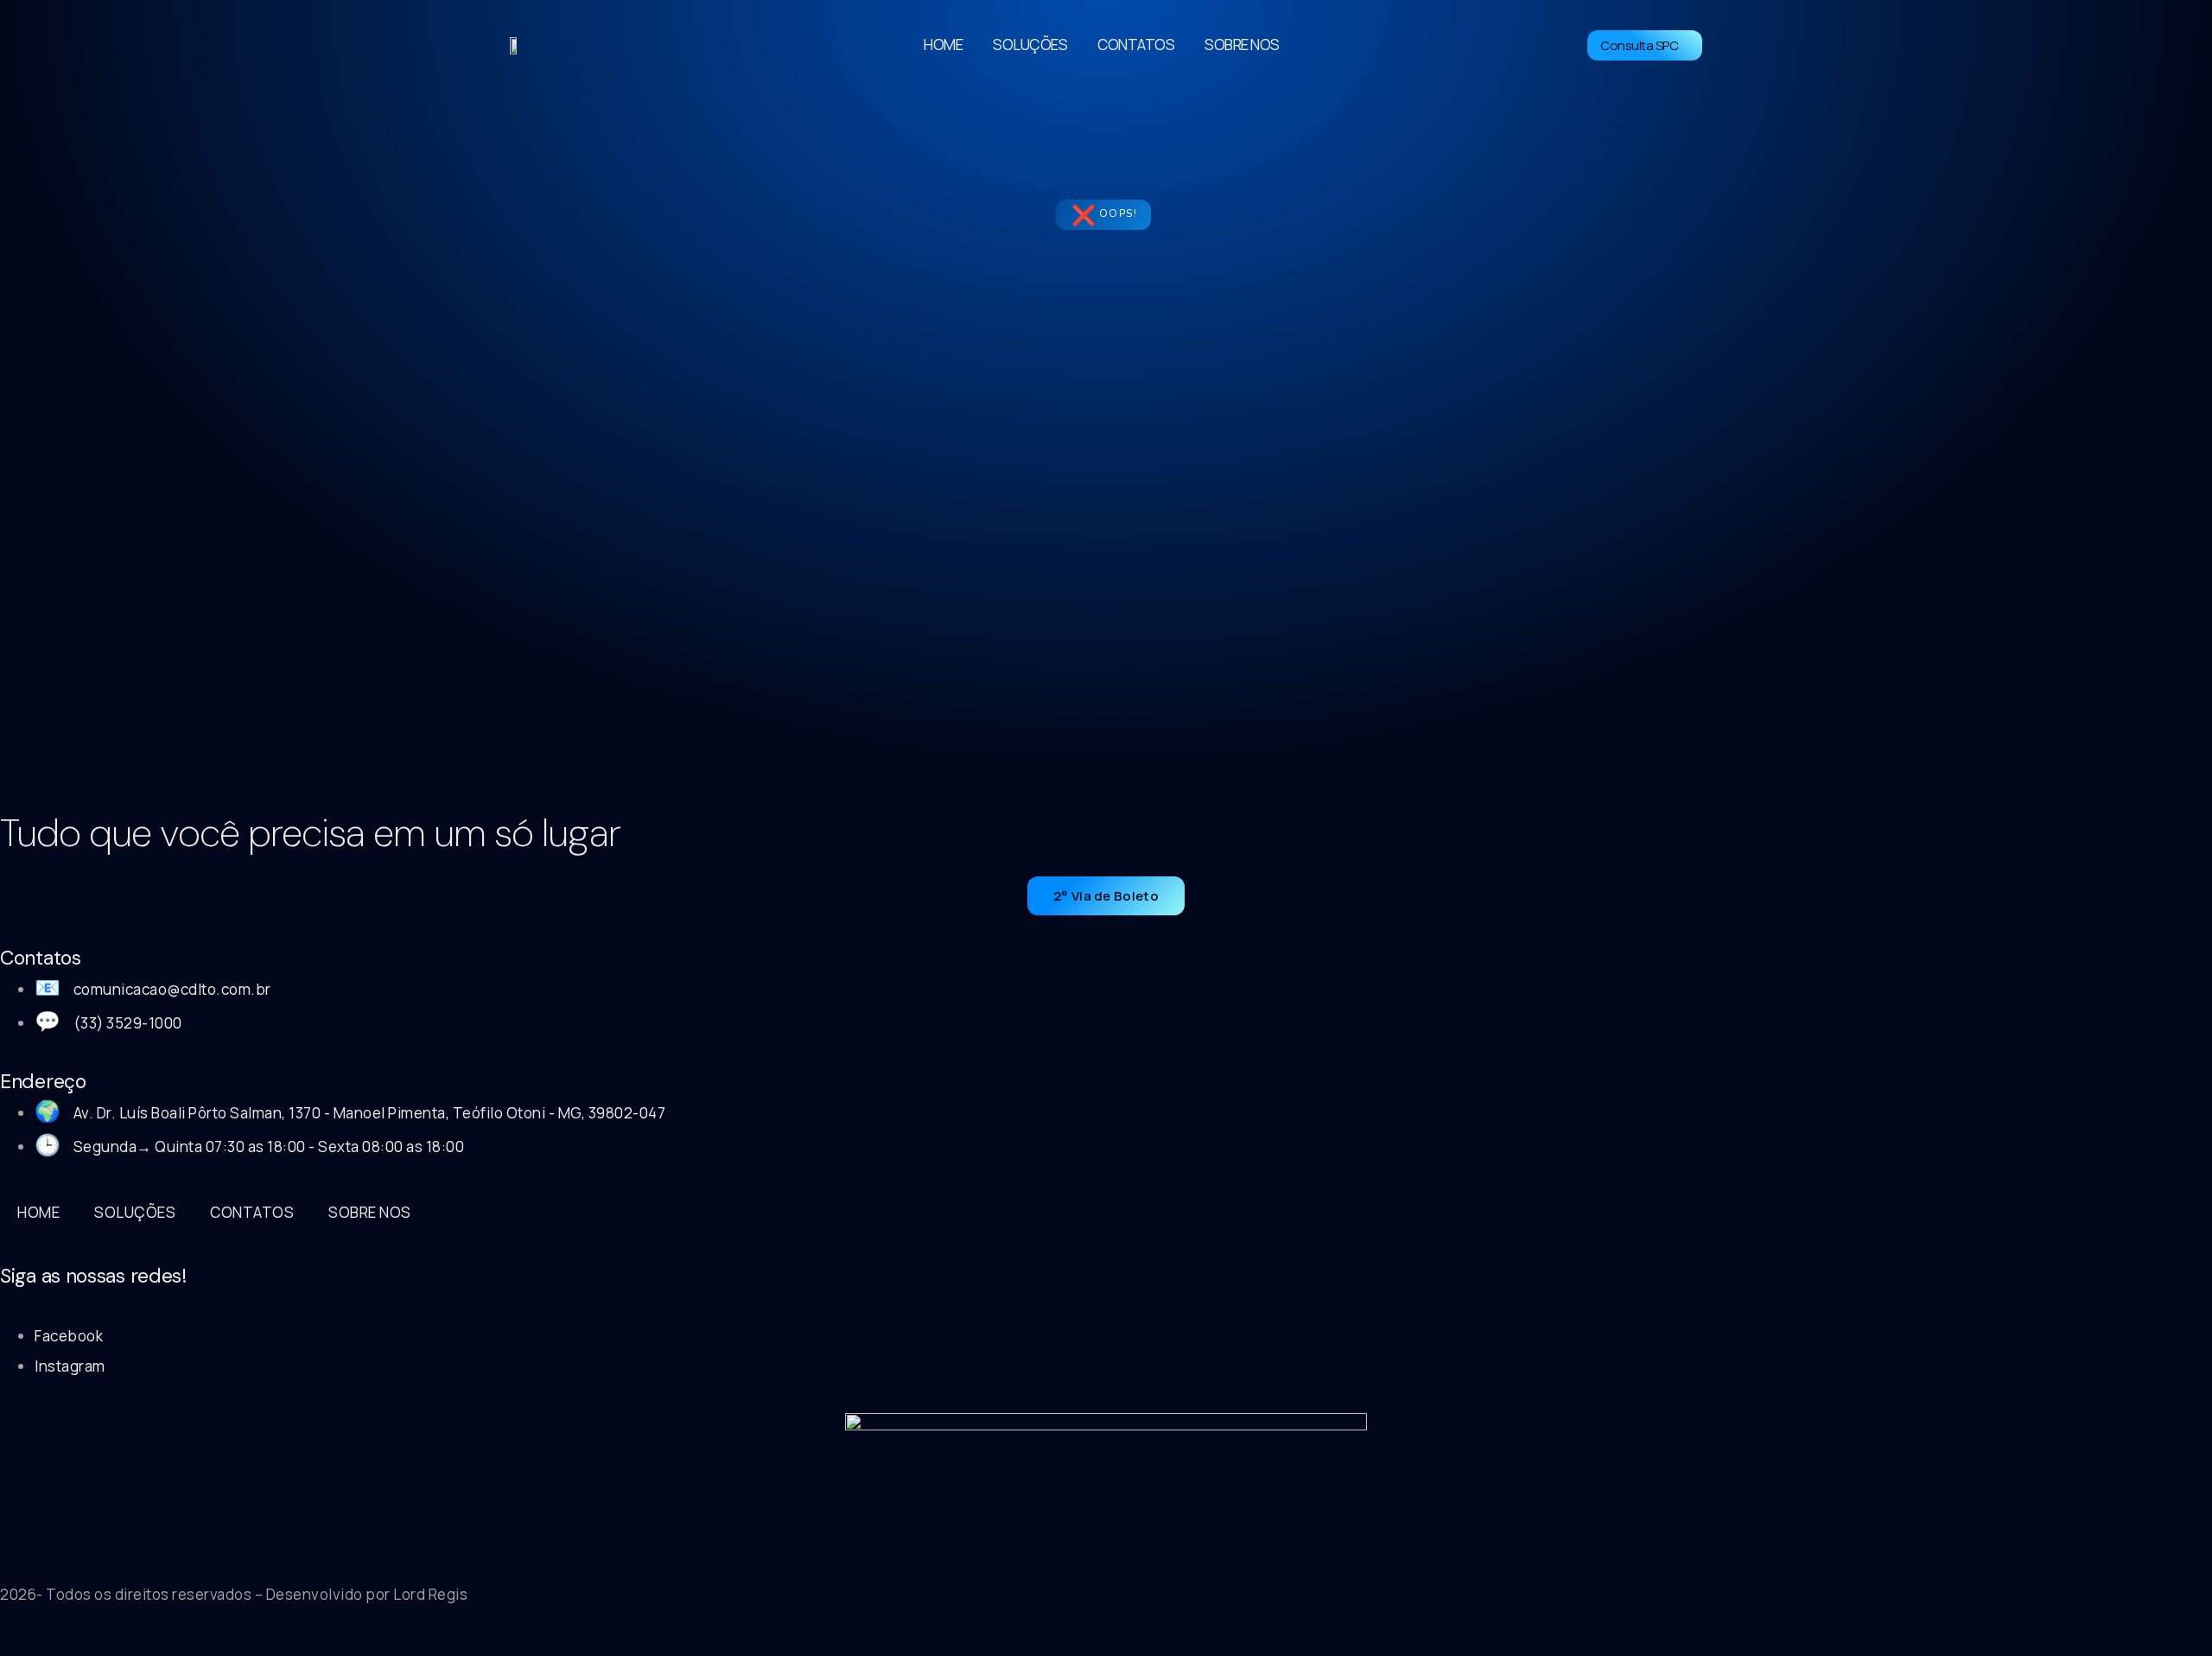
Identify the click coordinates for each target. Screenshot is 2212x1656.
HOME (943, 45)
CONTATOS (1136, 45)
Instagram (70, 1366)
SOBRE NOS (1242, 45)
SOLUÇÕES (1030, 45)
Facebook (69, 1336)
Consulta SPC (1639, 45)
